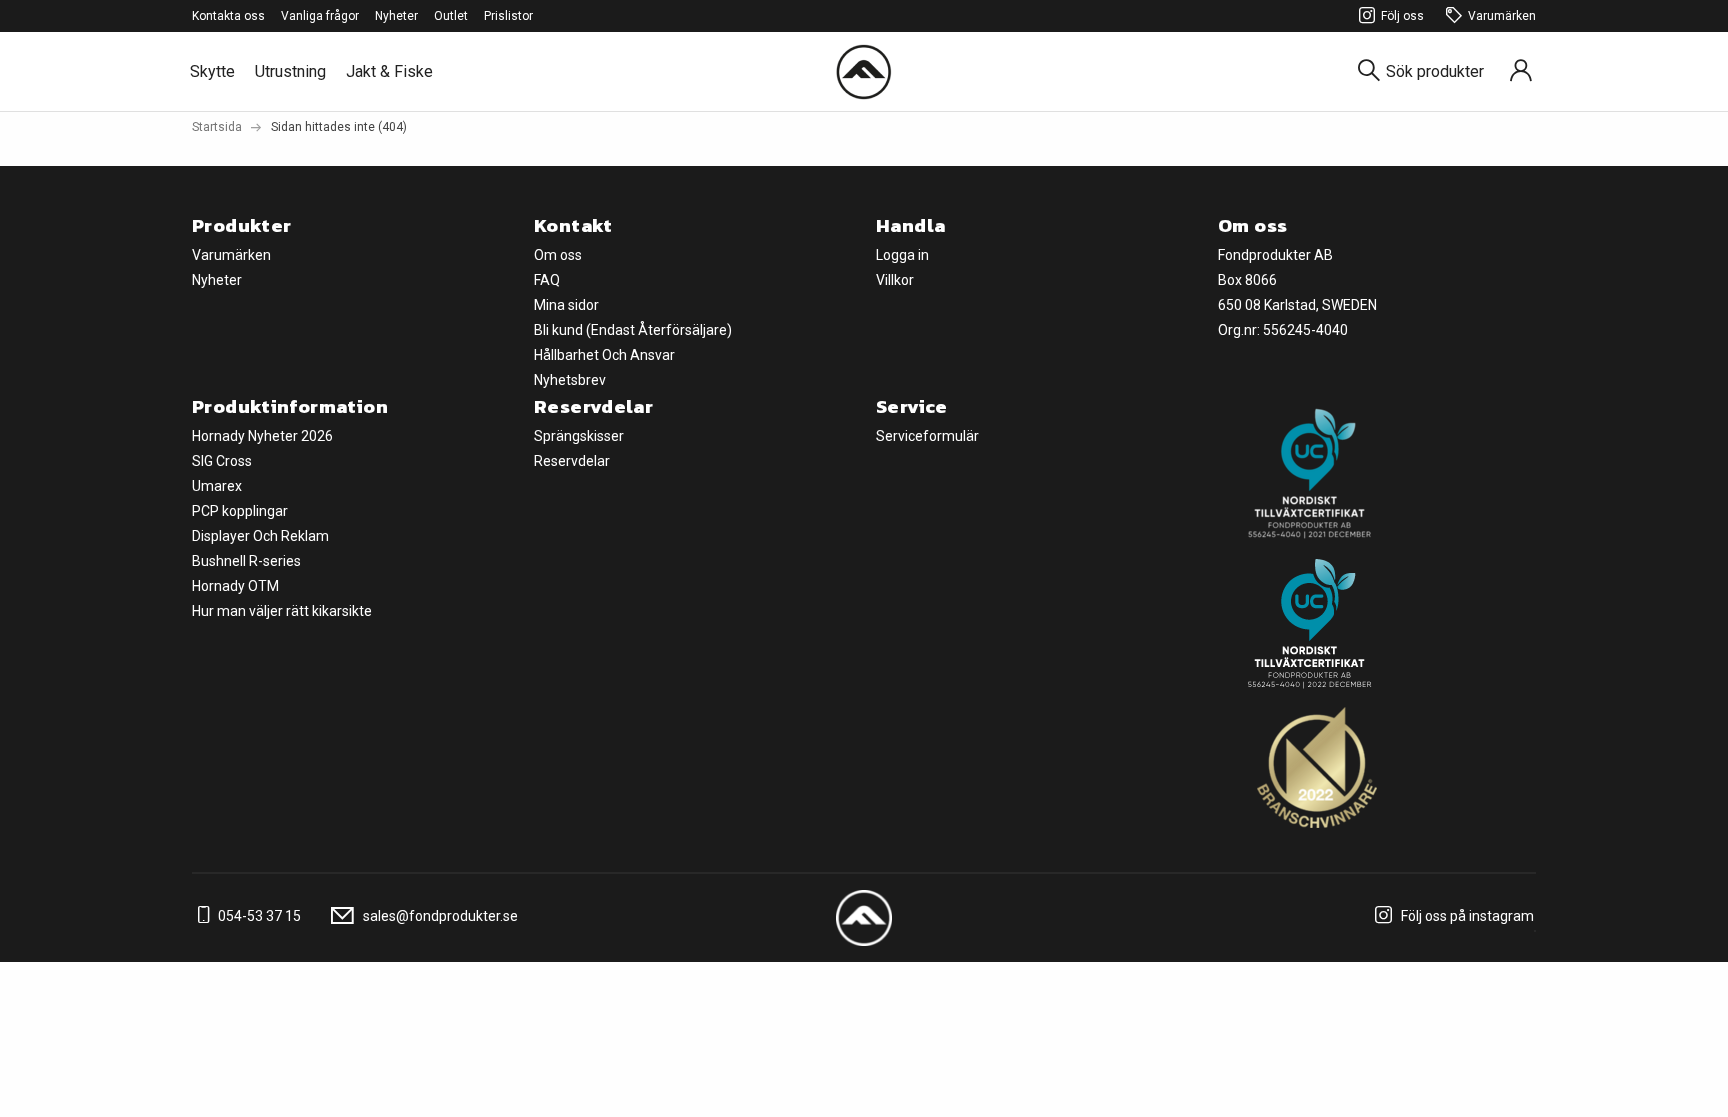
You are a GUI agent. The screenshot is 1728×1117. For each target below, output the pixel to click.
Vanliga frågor (320, 16)
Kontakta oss (228, 16)
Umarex (217, 486)
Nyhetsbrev (570, 380)
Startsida (217, 127)
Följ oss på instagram (1466, 916)
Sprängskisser (579, 436)
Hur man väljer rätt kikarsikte (282, 611)
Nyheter (396, 16)
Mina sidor (566, 305)
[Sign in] (1521, 71)
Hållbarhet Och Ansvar (604, 355)
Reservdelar (572, 461)
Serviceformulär (927, 436)
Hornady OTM (235, 586)
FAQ (547, 280)
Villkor (895, 280)
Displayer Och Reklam (260, 536)
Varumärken (1502, 16)
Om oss (558, 255)
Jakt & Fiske (389, 71)
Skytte (212, 71)
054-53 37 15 (258, 916)
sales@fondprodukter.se (439, 916)
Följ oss (1402, 16)
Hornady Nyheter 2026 (262, 436)
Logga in (902, 255)
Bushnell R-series (246, 561)
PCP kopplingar (240, 511)
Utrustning (290, 71)
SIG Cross (222, 461)
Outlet (451, 16)
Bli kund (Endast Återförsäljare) (633, 330)
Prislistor (508, 16)
